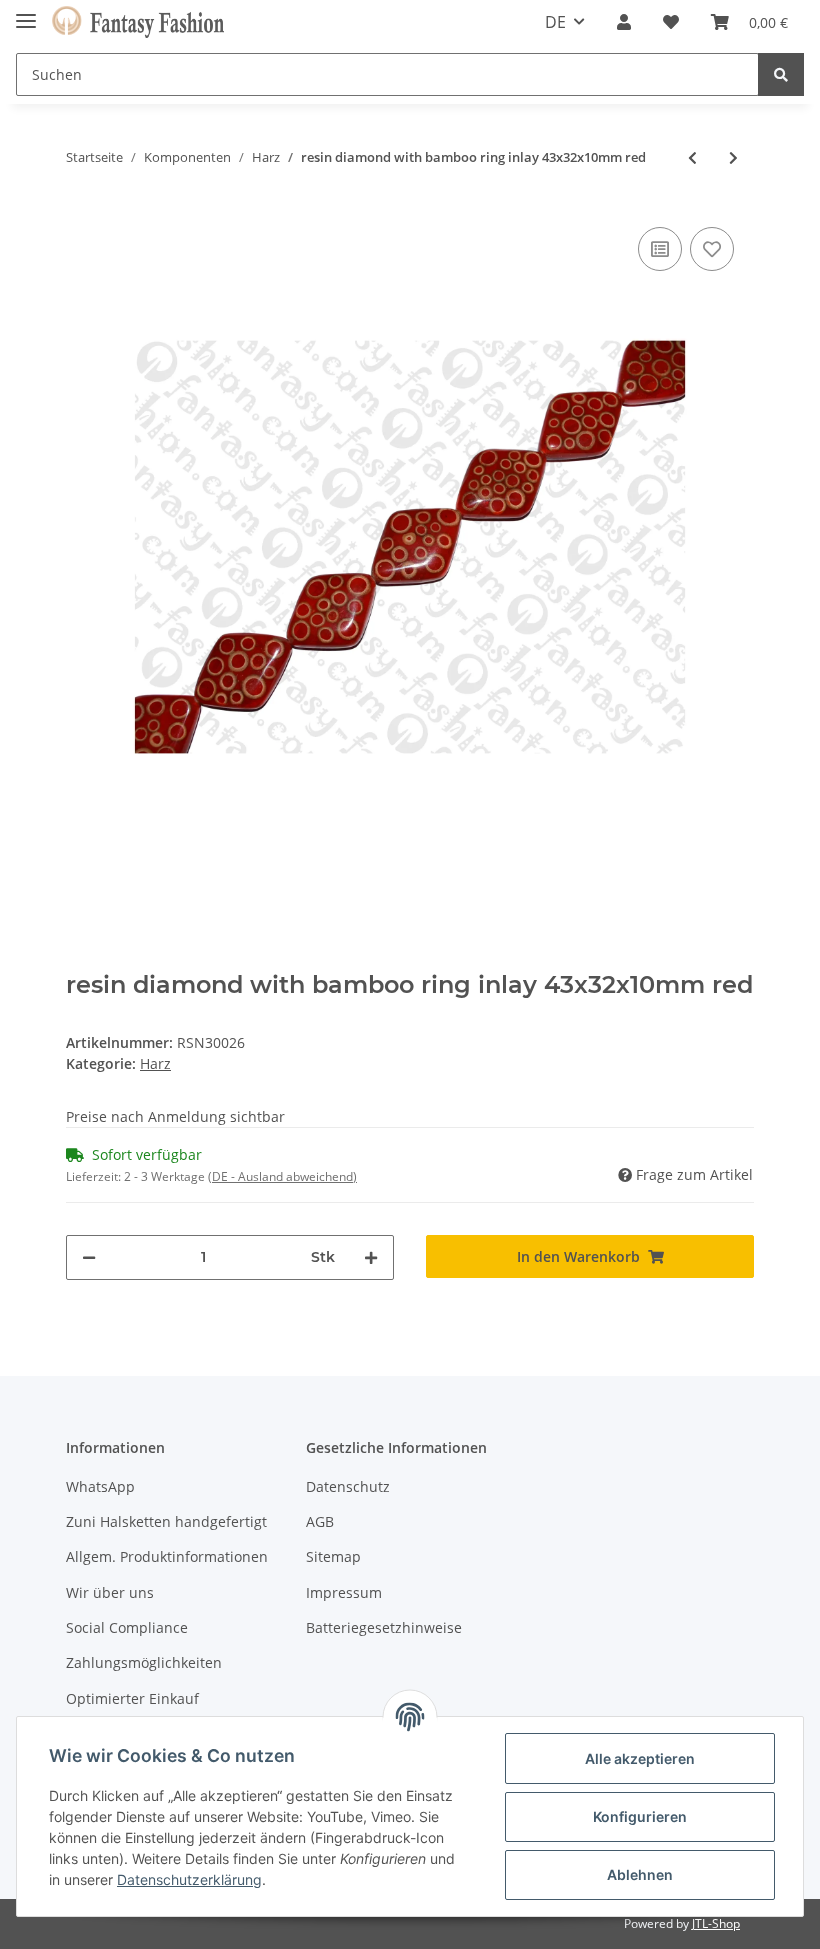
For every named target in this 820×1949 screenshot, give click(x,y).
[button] (624, 22)
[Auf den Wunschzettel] (712, 249)
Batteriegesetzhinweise (384, 1627)
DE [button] (555, 22)
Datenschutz (348, 1486)
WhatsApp (100, 1486)
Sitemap (333, 1556)
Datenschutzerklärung (189, 1879)
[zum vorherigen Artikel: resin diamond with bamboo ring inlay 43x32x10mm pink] (692, 157)
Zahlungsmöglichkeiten (144, 1662)
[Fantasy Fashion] (138, 22)
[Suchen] (781, 74)
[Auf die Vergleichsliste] (660, 249)
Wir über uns (110, 1592)
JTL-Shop (716, 1923)
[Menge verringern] (89, 1257)
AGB (320, 1521)
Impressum (344, 1592)
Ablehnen (640, 1874)
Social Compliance (127, 1627)
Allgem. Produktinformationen (167, 1556)
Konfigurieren (640, 1816)
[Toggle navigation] (26, 12)
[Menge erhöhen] (371, 1257)
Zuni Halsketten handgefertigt (166, 1521)
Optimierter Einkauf (132, 1698)
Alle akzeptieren (640, 1758)
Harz (155, 1063)
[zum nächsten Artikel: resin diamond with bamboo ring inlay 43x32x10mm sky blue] (733, 157)
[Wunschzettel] (671, 22)
